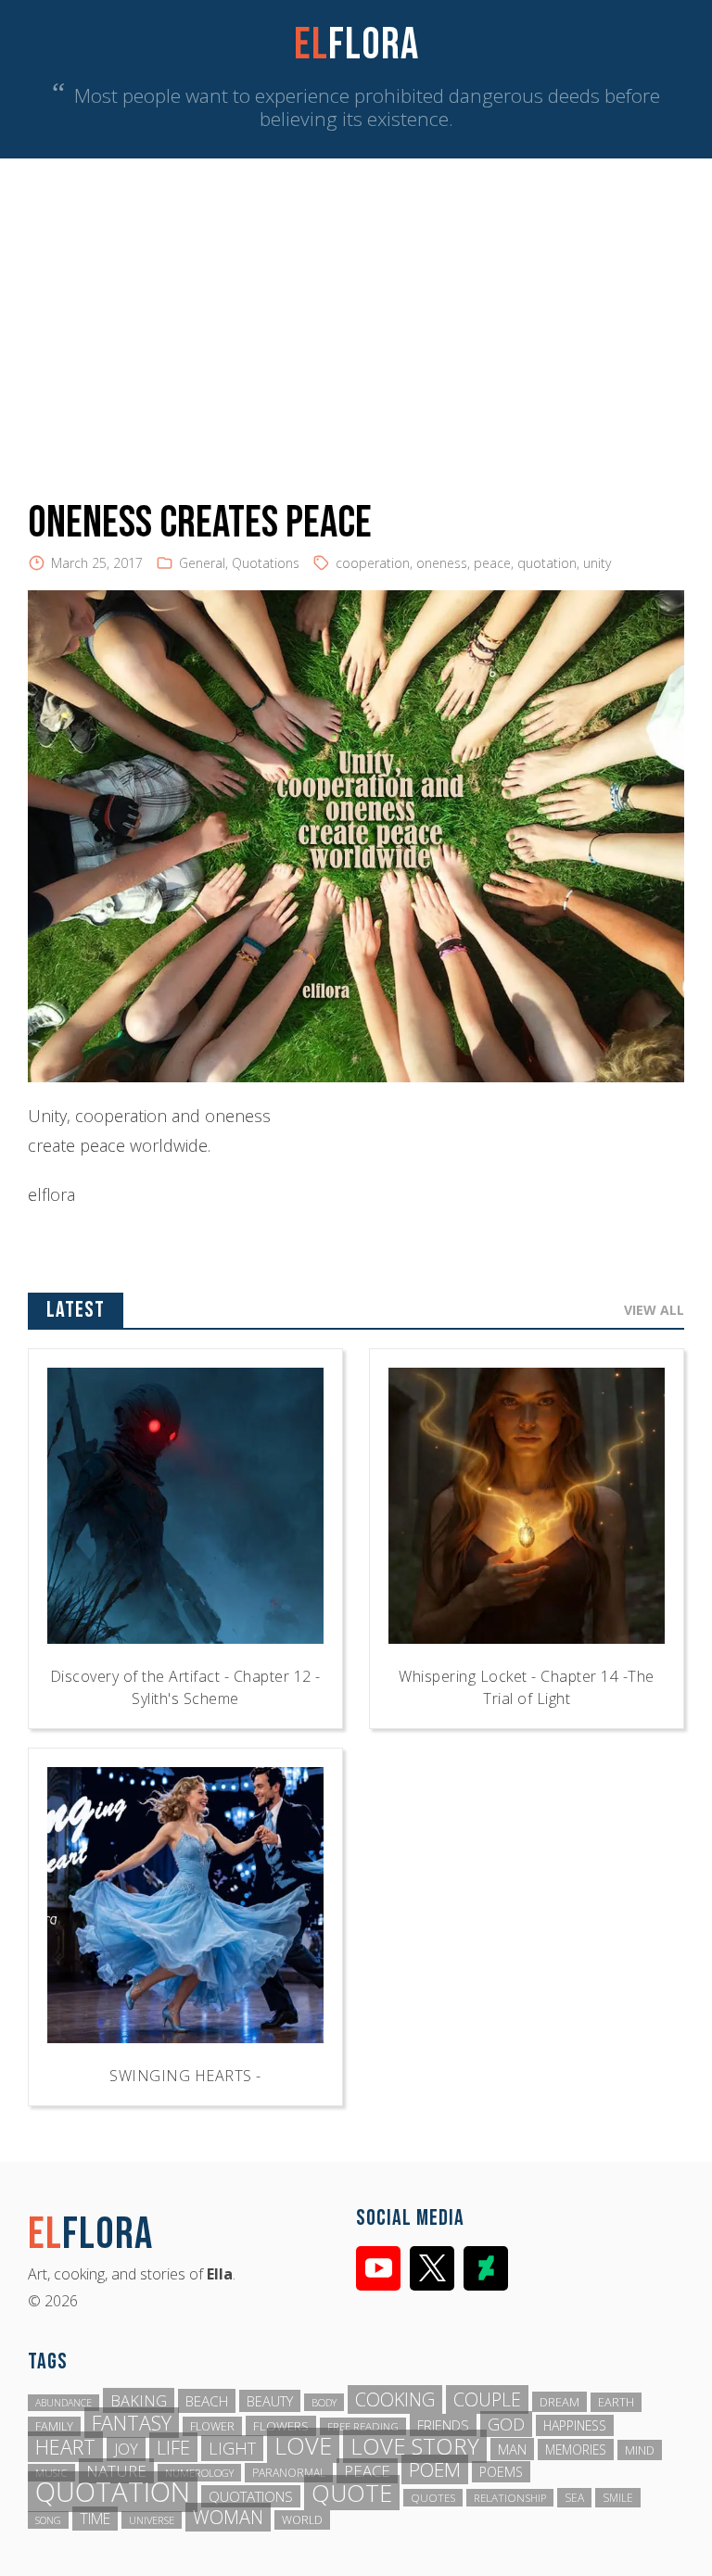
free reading (363, 2426)
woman (228, 2517)
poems (501, 2472)
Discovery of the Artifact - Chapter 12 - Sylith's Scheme (185, 1687)
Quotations (266, 563)
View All (654, 1310)
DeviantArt (486, 2268)
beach (207, 2401)
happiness (575, 2425)
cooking (395, 2399)
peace (492, 563)
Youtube (378, 2268)
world (302, 2520)
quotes (433, 2498)
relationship (510, 2498)
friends (443, 2425)
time (95, 2519)
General (202, 563)
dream (559, 2402)
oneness (442, 563)
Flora (356, 45)
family (54, 2426)
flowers (281, 2426)
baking (139, 2400)
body (324, 2402)
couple (487, 2399)
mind (640, 2450)
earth (616, 2402)
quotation (547, 563)
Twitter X (432, 2268)
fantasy (132, 2423)
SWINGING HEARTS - (185, 2076)
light (232, 2448)
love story (415, 2446)
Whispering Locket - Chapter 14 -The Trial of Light (527, 1687)
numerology (199, 2473)
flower (212, 2426)
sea (574, 2498)
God (506, 2424)
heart (65, 2447)
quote (352, 2493)
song (48, 2520)
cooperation (373, 563)
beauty (270, 2401)
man (512, 2449)
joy (126, 2449)
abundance (64, 2403)
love (303, 2445)
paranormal (289, 2473)
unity (597, 563)
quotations (251, 2496)
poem (435, 2469)
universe (152, 2520)
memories (576, 2450)
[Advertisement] (356, 297)
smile (618, 2498)
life (173, 2447)
